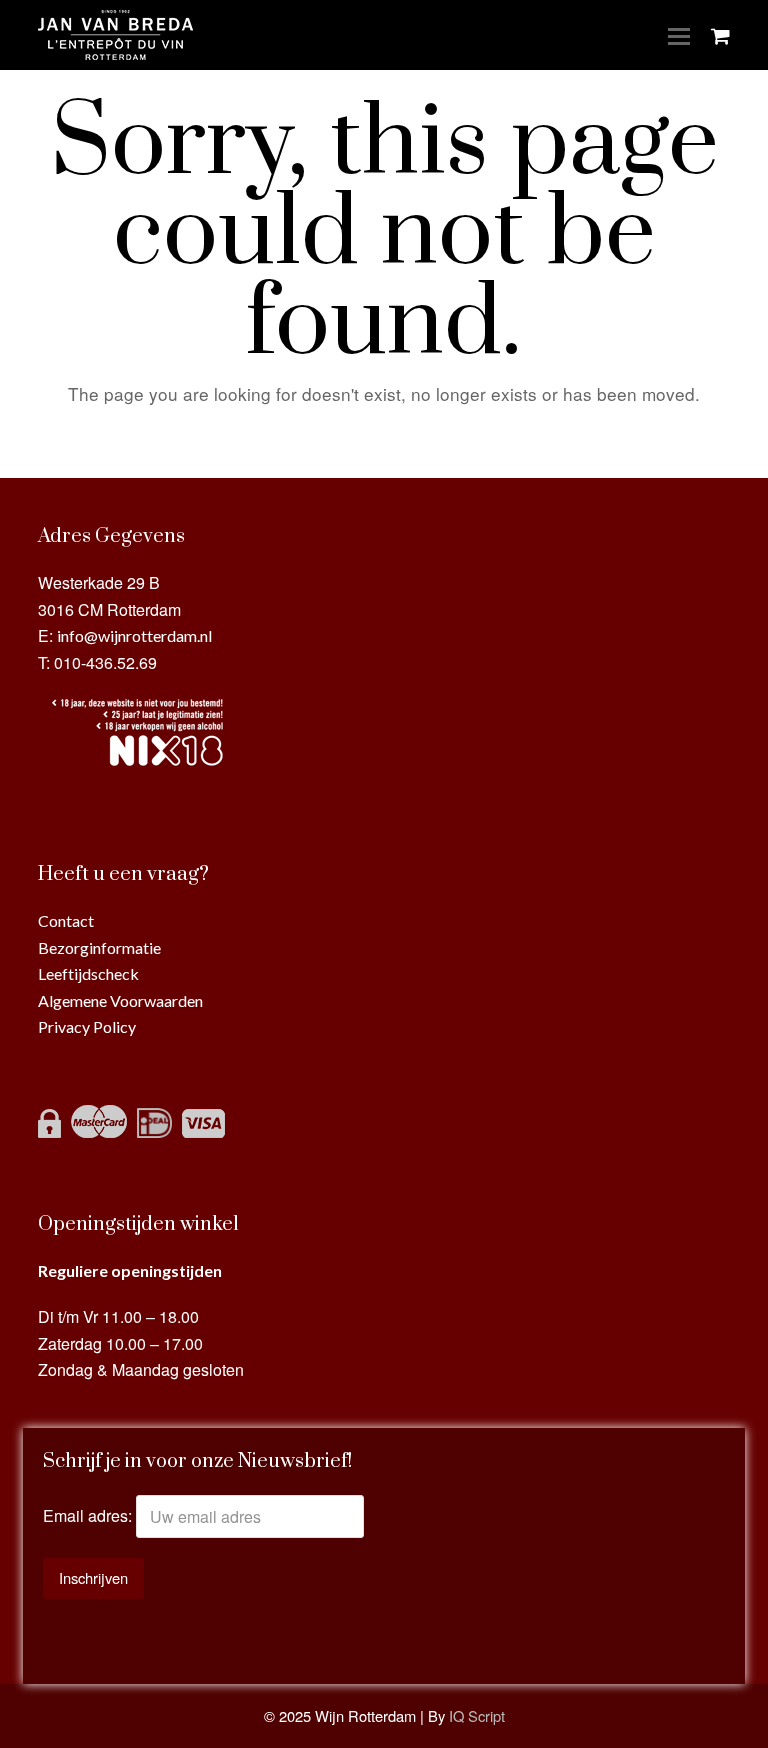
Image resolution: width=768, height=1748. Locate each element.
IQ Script (477, 1715)
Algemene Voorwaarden (120, 1000)
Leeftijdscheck (88, 973)
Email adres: (89, 1516)
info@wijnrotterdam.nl (134, 635)
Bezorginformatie (99, 947)
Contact (66, 920)
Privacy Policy (87, 1026)
